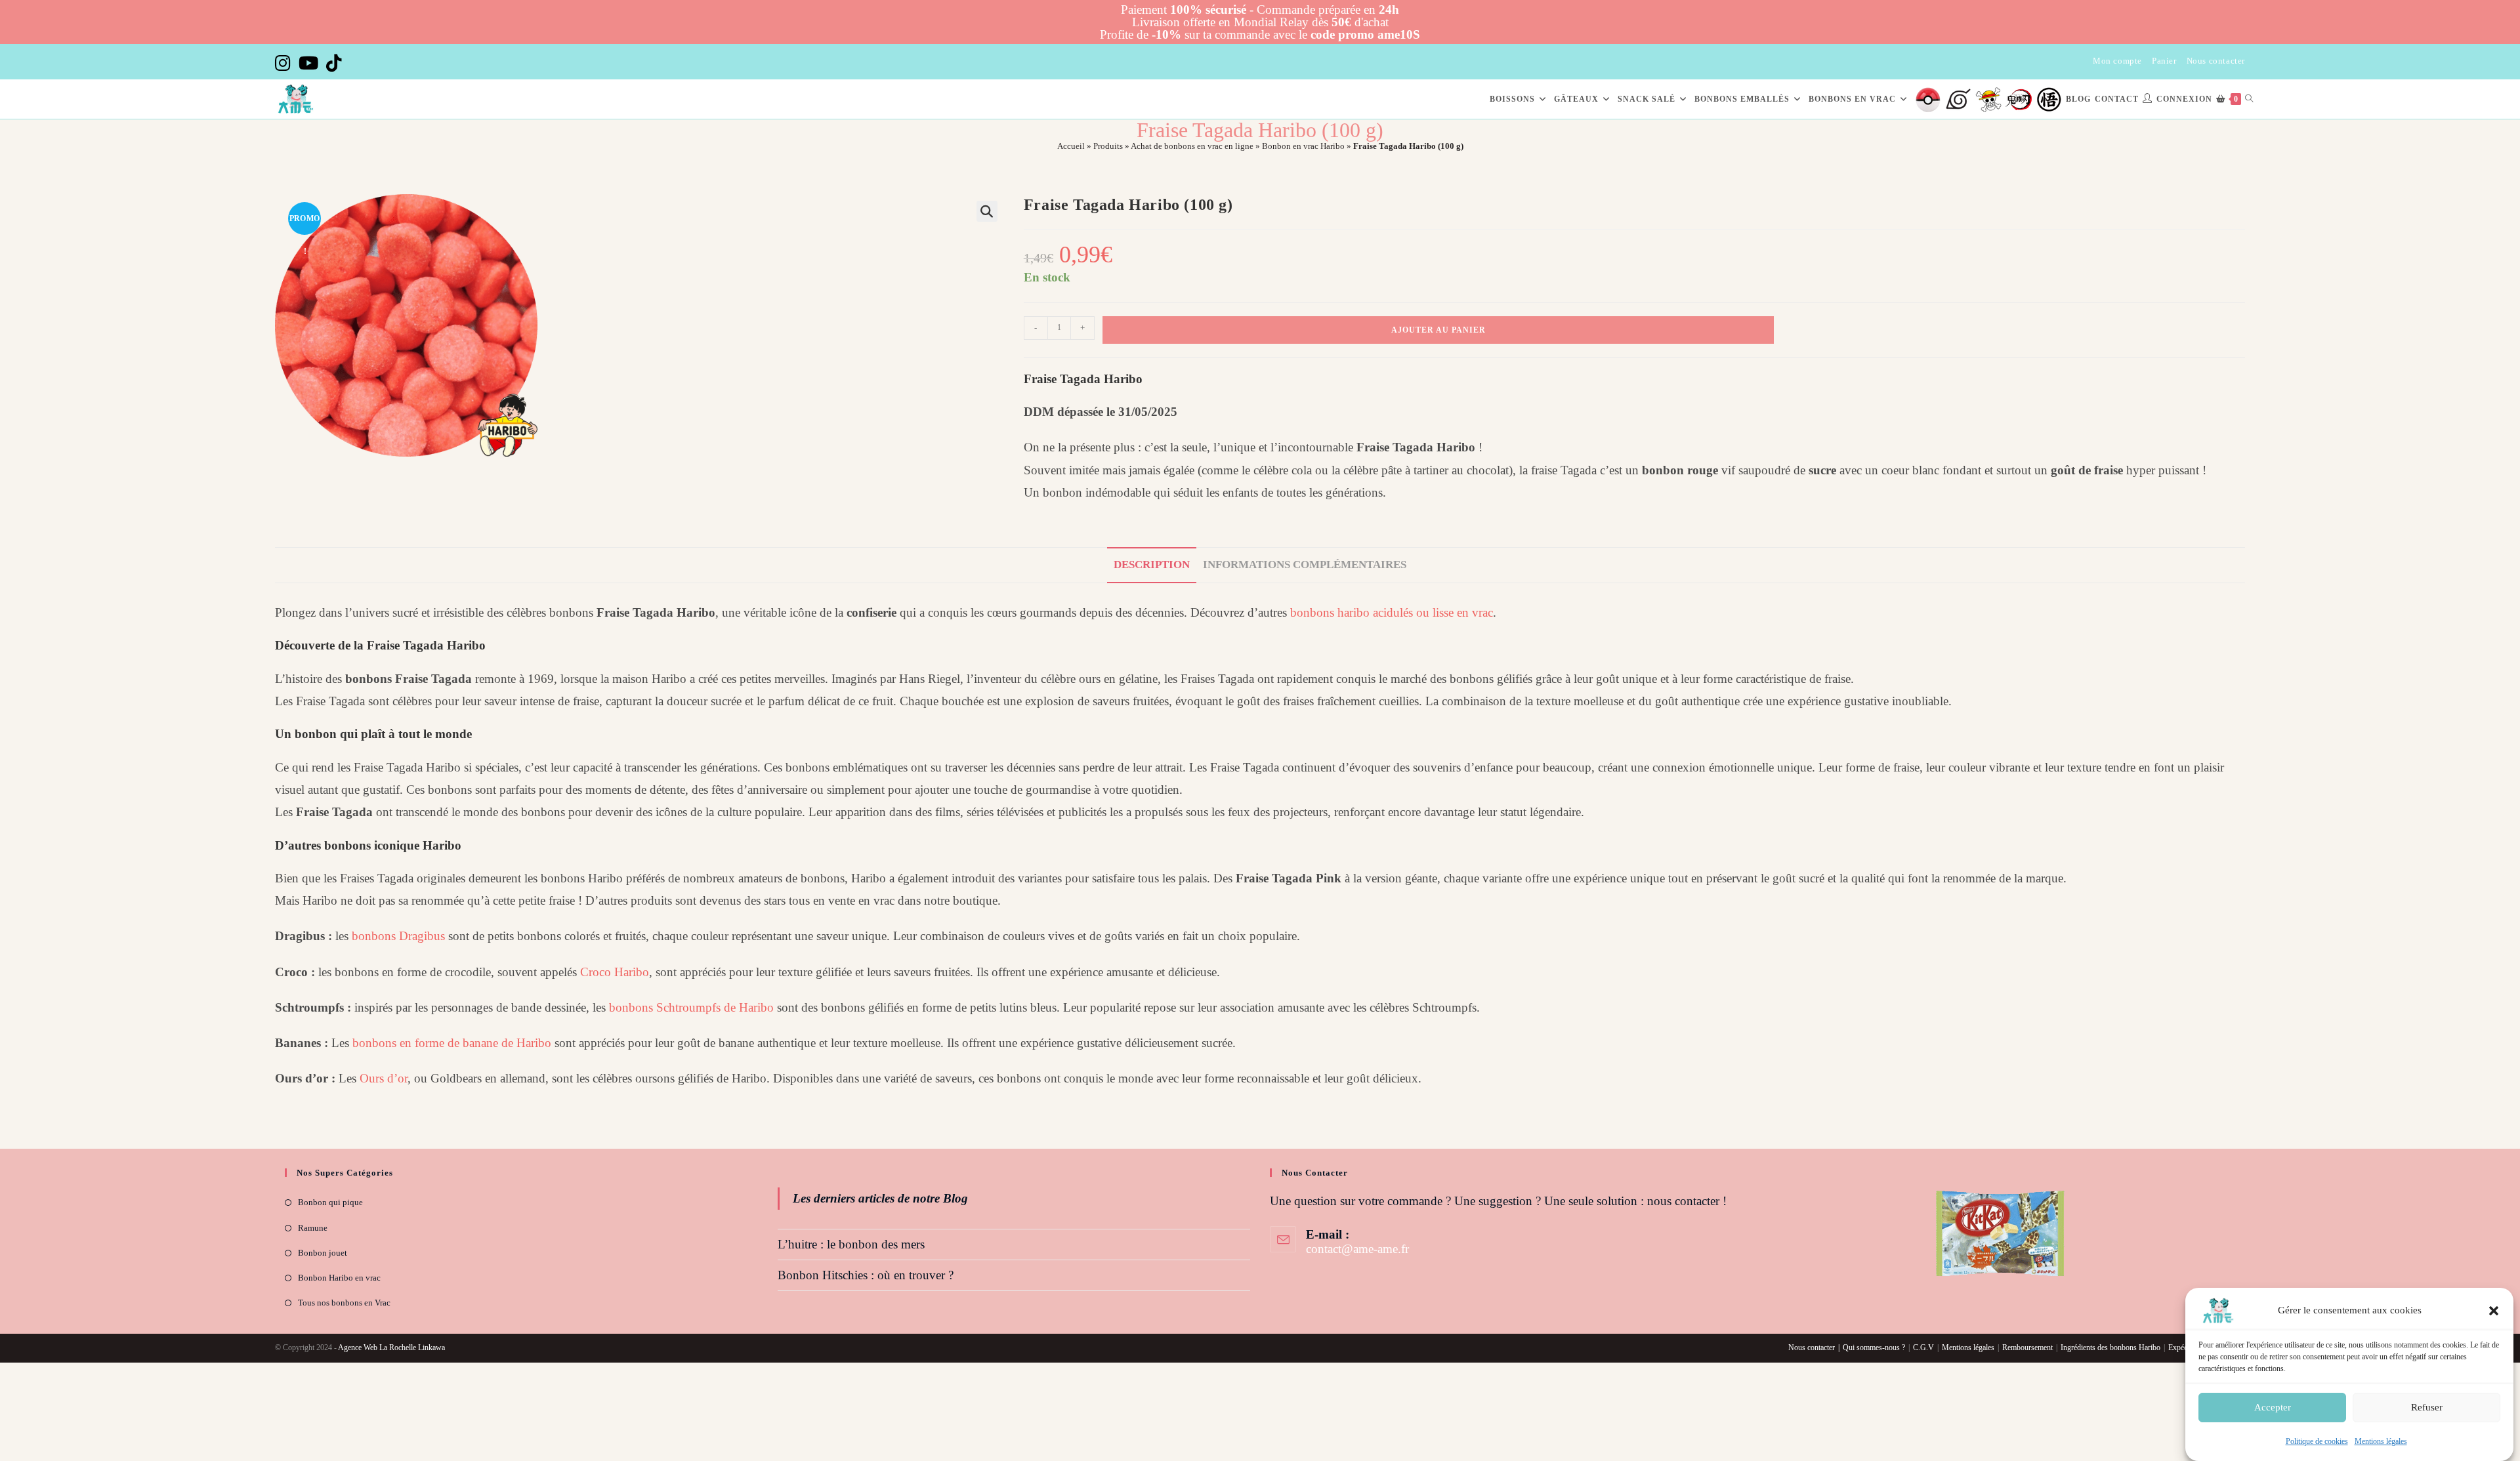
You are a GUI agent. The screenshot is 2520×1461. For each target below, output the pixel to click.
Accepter (2273, 1407)
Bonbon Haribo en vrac (339, 1278)
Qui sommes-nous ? (1874, 1348)
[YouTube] (308, 63)
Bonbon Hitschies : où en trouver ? (866, 1275)
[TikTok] (334, 63)
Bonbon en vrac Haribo (1303, 146)
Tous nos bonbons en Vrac (344, 1303)
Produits (1108, 146)
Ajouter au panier (1438, 330)
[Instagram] (285, 63)
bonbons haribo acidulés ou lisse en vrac (1392, 612)
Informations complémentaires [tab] (1305, 565)
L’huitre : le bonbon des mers (851, 1244)
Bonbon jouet (323, 1253)
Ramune (313, 1228)
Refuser (2427, 1407)
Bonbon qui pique (330, 1202)
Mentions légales (2381, 1441)
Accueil (1071, 146)
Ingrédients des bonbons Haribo (2110, 1348)
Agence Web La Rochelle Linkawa (391, 1348)
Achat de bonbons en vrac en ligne (1192, 146)
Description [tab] (1152, 565)
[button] (2494, 1311)
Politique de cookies (2317, 1441)
